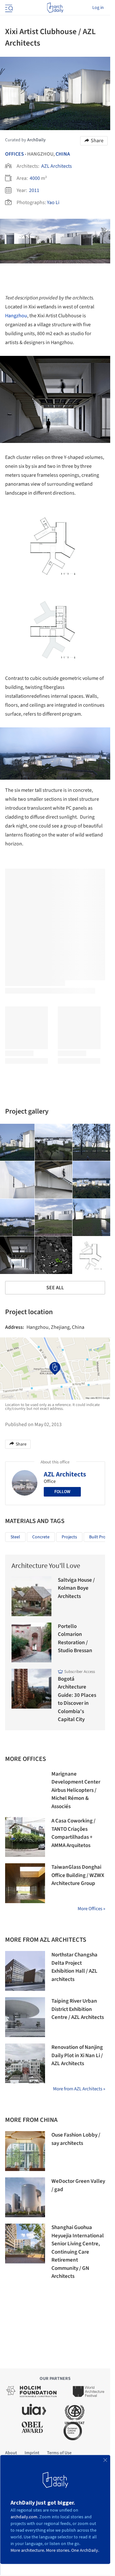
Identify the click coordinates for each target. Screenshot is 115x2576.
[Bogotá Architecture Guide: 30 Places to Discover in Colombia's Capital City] (31, 1689)
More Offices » (91, 1909)
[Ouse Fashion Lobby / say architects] (25, 2151)
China (63, 154)
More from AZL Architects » (79, 2089)
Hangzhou (16, 316)
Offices (15, 154)
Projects (69, 1537)
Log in (98, 8)
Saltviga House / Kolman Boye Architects (76, 1588)
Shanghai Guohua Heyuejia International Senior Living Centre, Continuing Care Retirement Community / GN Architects (78, 2252)
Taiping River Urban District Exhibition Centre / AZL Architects (78, 2009)
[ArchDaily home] (55, 8)
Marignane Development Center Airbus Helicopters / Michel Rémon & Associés (76, 1790)
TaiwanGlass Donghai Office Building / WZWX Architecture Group (78, 1875)
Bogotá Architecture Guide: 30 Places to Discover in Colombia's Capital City (77, 1699)
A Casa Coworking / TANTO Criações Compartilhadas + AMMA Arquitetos (73, 1833)
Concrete (41, 1537)
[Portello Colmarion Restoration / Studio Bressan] (31, 1642)
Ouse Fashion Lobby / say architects (76, 2139)
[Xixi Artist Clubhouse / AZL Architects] (54, 1143)
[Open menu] (8, 8)
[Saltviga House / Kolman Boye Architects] (31, 1596)
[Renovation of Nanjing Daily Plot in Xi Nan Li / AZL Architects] (25, 2063)
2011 (34, 190)
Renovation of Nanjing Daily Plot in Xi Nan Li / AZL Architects (77, 2055)
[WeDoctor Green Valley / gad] (25, 2197)
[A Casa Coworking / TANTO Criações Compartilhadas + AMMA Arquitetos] (25, 1837)
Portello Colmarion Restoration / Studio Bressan (75, 1639)
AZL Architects (57, 166)
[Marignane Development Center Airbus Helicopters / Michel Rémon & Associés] (25, 1790)
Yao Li (53, 202)
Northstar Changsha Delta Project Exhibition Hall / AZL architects (74, 1967)
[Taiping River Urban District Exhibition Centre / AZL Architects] (25, 2017)
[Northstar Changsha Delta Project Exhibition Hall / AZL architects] (25, 1971)
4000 (35, 178)
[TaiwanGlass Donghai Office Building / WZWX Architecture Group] (25, 1883)
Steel (15, 1537)
